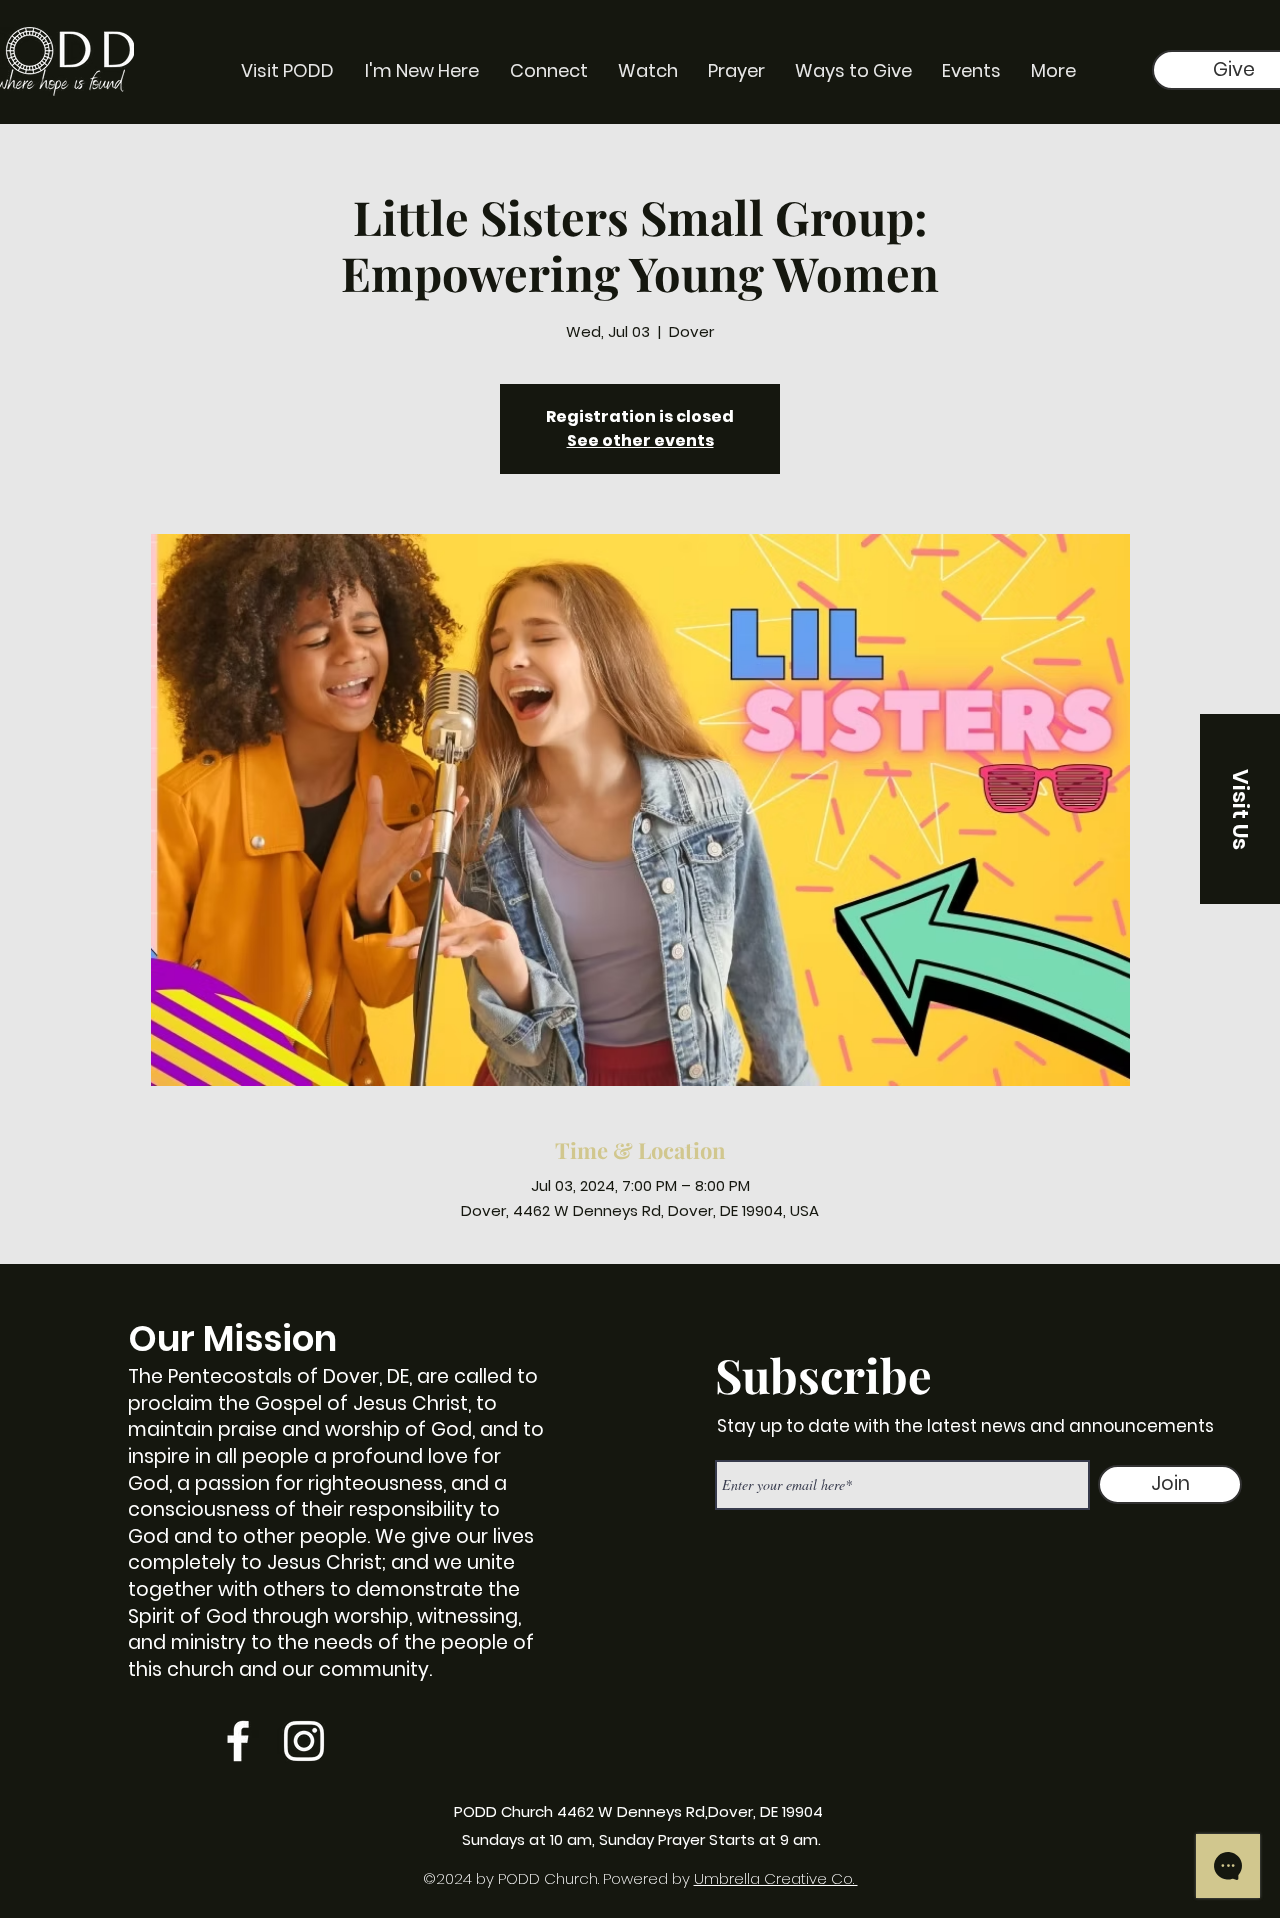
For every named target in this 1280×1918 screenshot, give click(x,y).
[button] (1240, 809)
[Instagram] (304, 1741)
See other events (640, 440)
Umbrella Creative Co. (776, 1878)
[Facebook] (238, 1741)
